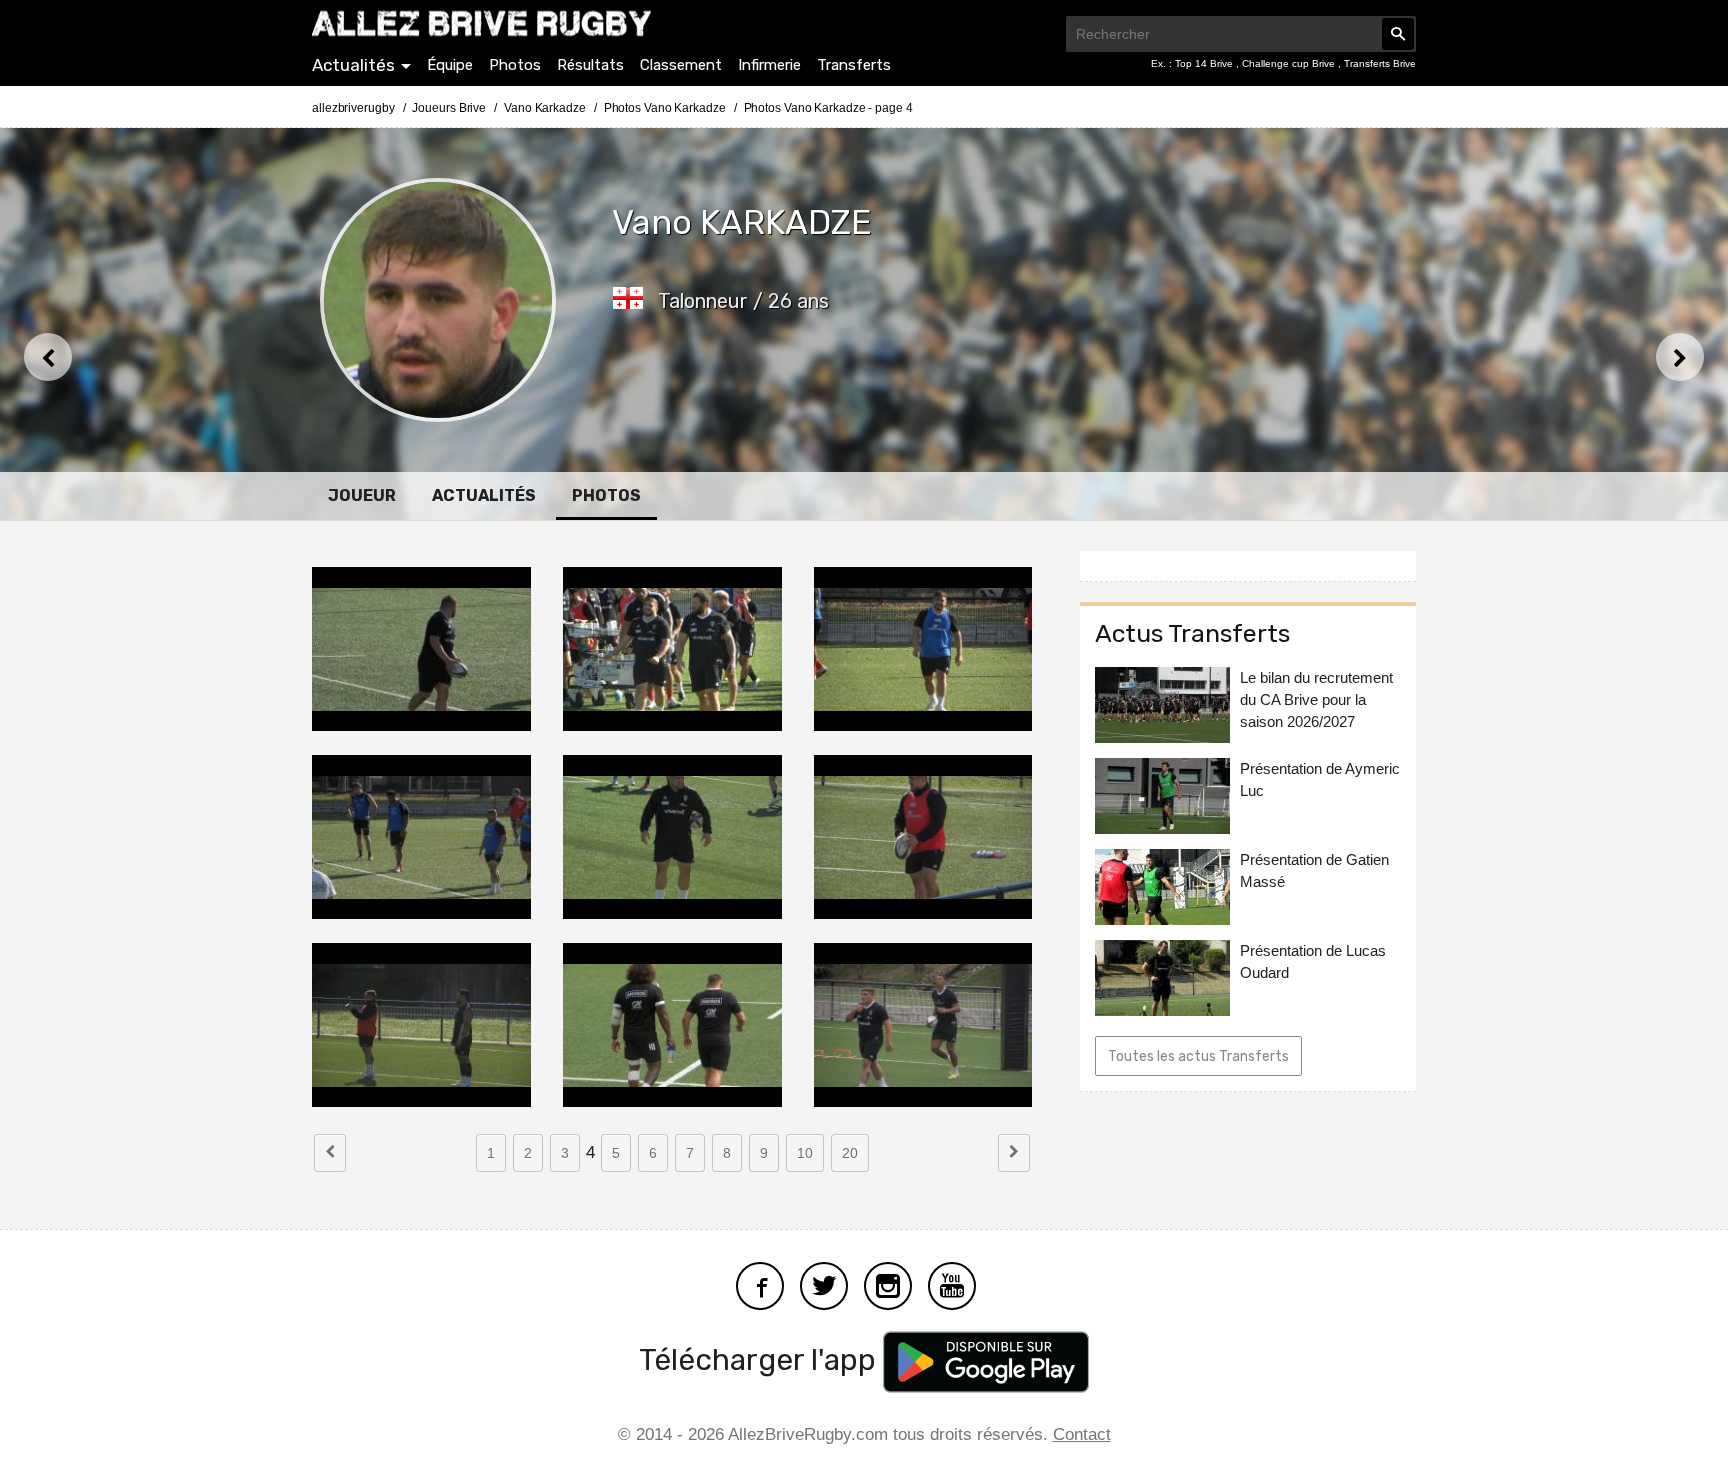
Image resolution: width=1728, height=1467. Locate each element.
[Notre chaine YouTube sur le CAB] (952, 1284)
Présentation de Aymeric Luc (1320, 779)
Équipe (450, 65)
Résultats (590, 65)
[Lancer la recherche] (1398, 34)
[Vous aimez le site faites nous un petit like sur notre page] (760, 1284)
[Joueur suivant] (1680, 357)
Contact (1082, 1434)
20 (850, 1153)
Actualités (353, 65)
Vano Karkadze (545, 108)
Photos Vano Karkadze (665, 108)
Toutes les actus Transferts (1198, 1056)
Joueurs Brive (449, 108)
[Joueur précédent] (48, 357)
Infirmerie (769, 65)
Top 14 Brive (1205, 63)
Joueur (362, 495)
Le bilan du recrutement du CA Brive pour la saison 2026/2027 (1316, 699)
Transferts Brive (1380, 63)
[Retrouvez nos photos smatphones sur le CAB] (888, 1284)
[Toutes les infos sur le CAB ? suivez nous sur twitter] (824, 1284)
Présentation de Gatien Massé (1314, 870)
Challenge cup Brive (1290, 63)
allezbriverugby (353, 108)
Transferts (854, 65)
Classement (681, 65)
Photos (515, 65)
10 (805, 1153)
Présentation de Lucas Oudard (1313, 961)
